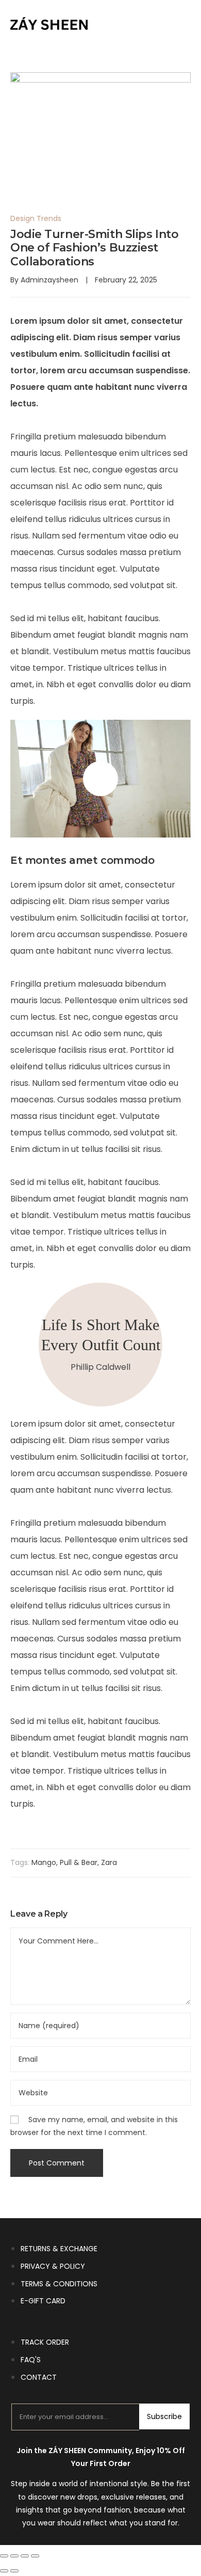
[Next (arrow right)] (14, 2571)
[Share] (25, 2556)
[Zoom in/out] (4, 2556)
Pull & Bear (79, 1862)
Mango (44, 1862)
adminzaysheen (49, 280)
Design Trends (36, 218)
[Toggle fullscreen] (14, 2556)
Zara (109, 1862)
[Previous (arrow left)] (4, 2571)
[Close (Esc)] (35, 2556)
